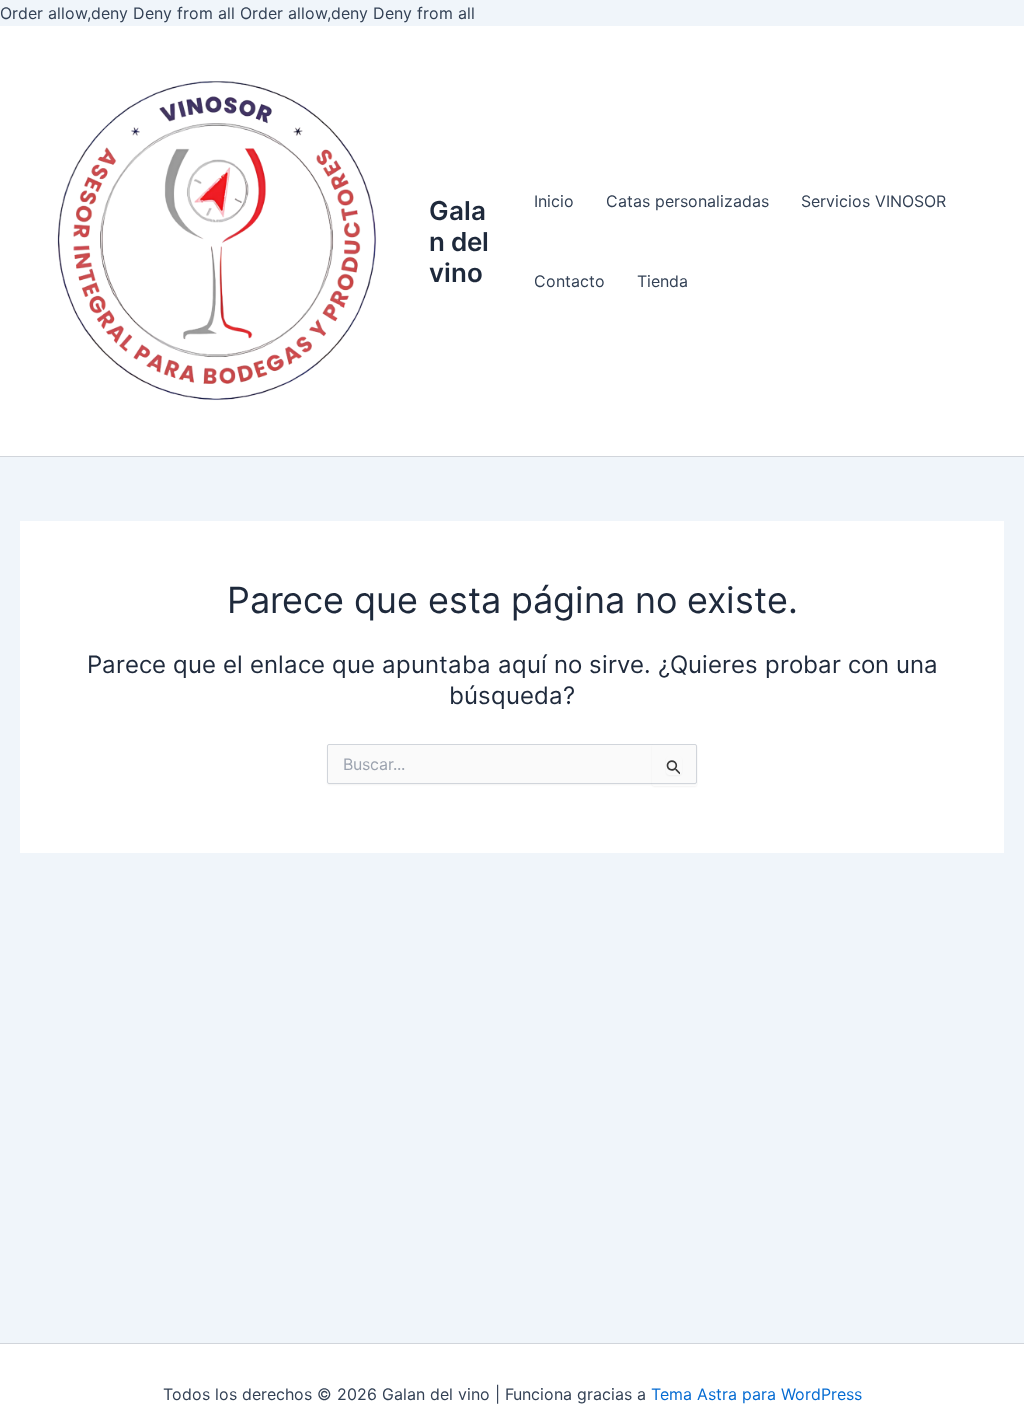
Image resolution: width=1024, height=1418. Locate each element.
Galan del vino (459, 241)
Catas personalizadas (687, 201)
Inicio (554, 201)
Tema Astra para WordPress (756, 1394)
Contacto (569, 281)
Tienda (662, 281)
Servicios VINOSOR (873, 201)
